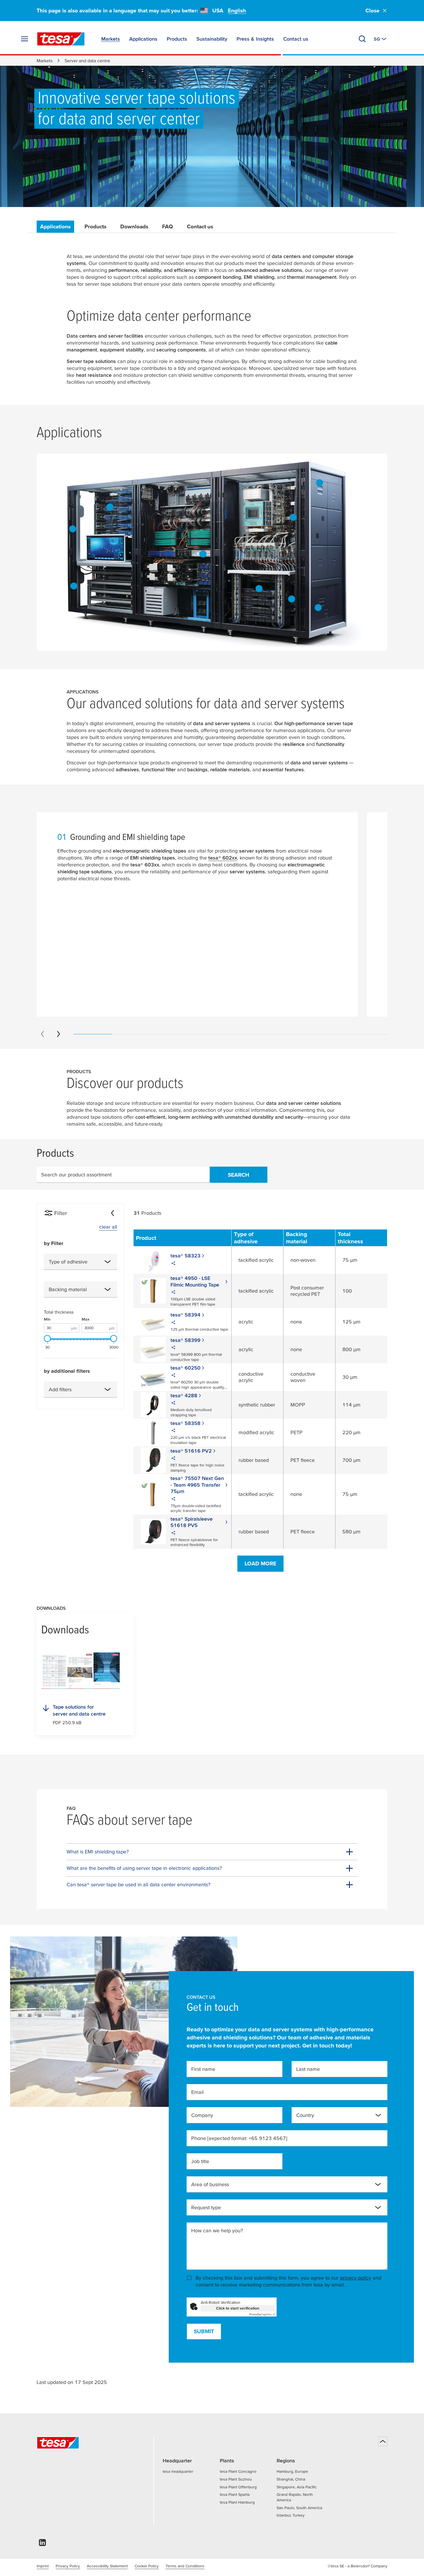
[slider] (47, 1338)
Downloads (134, 226)
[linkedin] (42, 2544)
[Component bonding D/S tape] (73, 529)
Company (202, 2115)
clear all (108, 1227)
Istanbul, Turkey (291, 2515)
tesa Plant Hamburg (237, 2502)
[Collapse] (112, 1213)
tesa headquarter (178, 2471)
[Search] (362, 39)
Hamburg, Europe (292, 2471)
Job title (200, 2161)
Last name (308, 2069)
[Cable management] (259, 588)
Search (239, 1175)
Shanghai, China (291, 2479)
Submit (204, 2331)
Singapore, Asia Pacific (297, 2487)
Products (95, 226)
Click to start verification (238, 2308)
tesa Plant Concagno (238, 2471)
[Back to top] (383, 2441)
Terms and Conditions (185, 2566)
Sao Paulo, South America (299, 2508)
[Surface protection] (318, 608)
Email (197, 2092)
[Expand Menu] (25, 39)
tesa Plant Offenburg (238, 2487)
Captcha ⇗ (262, 2314)
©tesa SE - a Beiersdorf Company (358, 2566)
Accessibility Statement (107, 2566)
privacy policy (356, 2278)
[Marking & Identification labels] (203, 554)
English (237, 11)
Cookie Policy (147, 2566)
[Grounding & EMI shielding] (110, 507)
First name (203, 2069)
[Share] (173, 1264)
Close (373, 11)
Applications (55, 226)
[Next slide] (59, 1034)
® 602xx (223, 858)
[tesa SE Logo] (61, 39)
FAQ (168, 226)
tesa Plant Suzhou (236, 2479)
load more (260, 1564)
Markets (45, 61)
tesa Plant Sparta (235, 2494)
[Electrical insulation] (292, 599)
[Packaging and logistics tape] (74, 586)
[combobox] (80, 1262)
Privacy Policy (68, 2566)
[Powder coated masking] (320, 483)
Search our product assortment (76, 1175)
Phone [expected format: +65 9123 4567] (239, 2138)
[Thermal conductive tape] (293, 517)
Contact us (200, 226)
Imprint (43, 2566)
